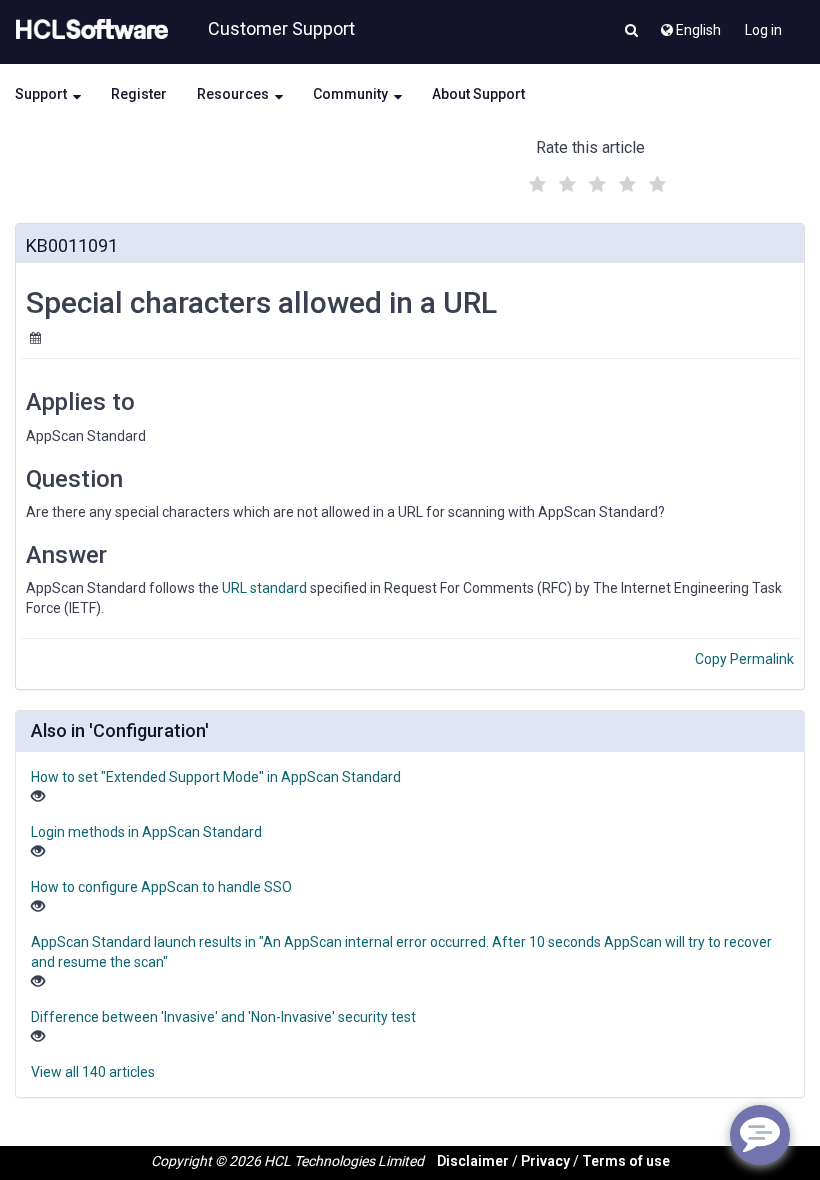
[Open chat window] (760, 1135)
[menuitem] (689, 25)
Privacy (545, 1161)
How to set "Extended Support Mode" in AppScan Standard (216, 777)
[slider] (595, 181)
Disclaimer (473, 1161)
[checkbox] (535, 179)
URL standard (264, 588)
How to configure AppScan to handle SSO (161, 887)
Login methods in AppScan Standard (146, 832)
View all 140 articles (93, 1072)
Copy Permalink (744, 659)
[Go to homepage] (88, 30)
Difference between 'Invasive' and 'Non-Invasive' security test (223, 1017)
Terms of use (626, 1161)
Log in (763, 30)
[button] (631, 32)
